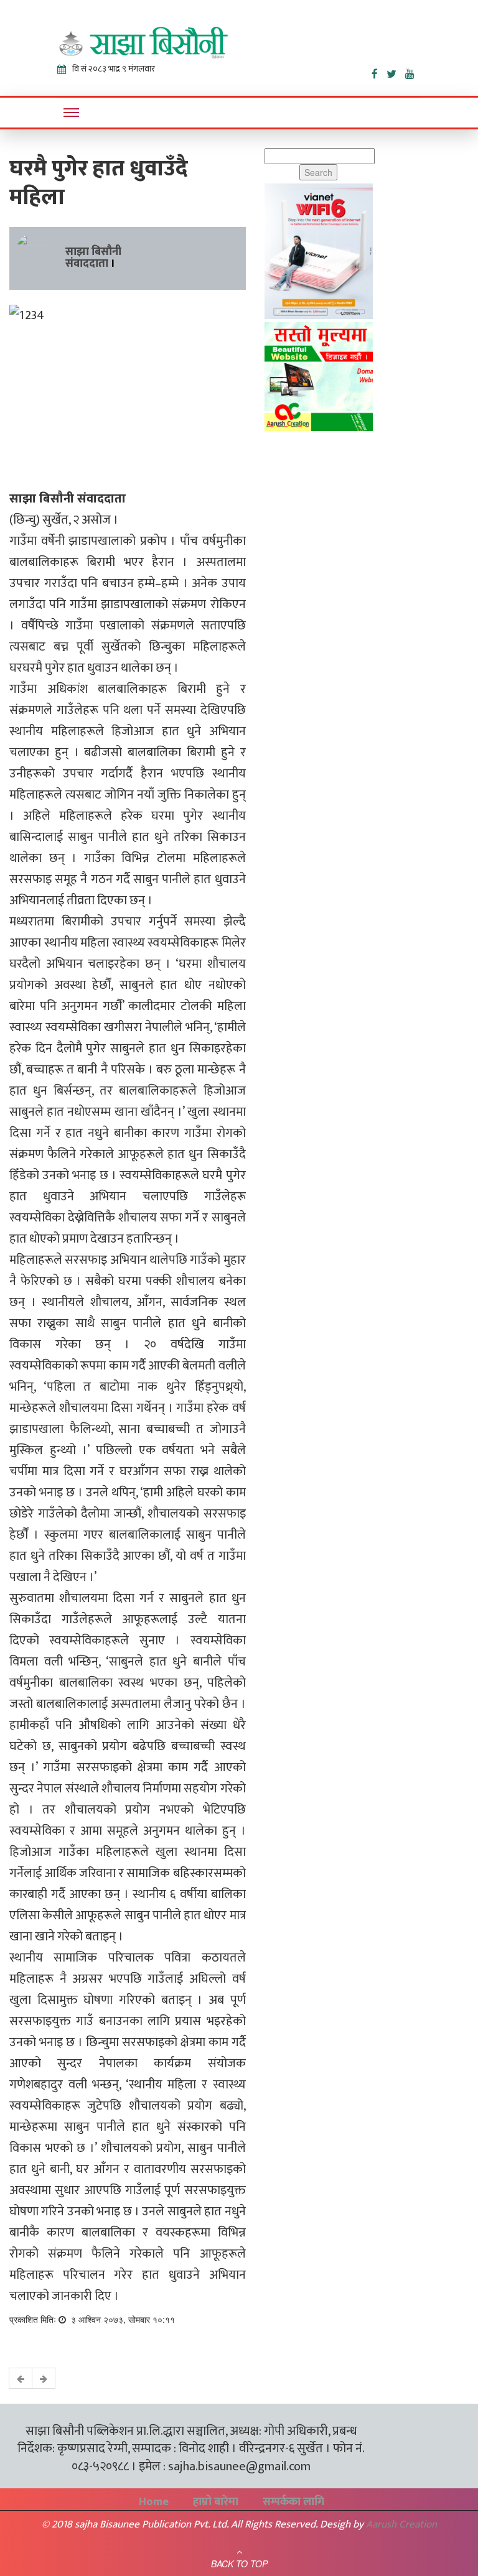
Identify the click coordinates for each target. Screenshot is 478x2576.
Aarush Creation (401, 2524)
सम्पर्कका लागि (293, 2502)
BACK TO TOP (239, 2564)
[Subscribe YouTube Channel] (413, 72)
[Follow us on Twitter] (396, 72)
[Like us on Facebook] (379, 72)
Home (154, 2502)
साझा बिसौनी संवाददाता (93, 258)
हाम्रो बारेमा (216, 2502)
